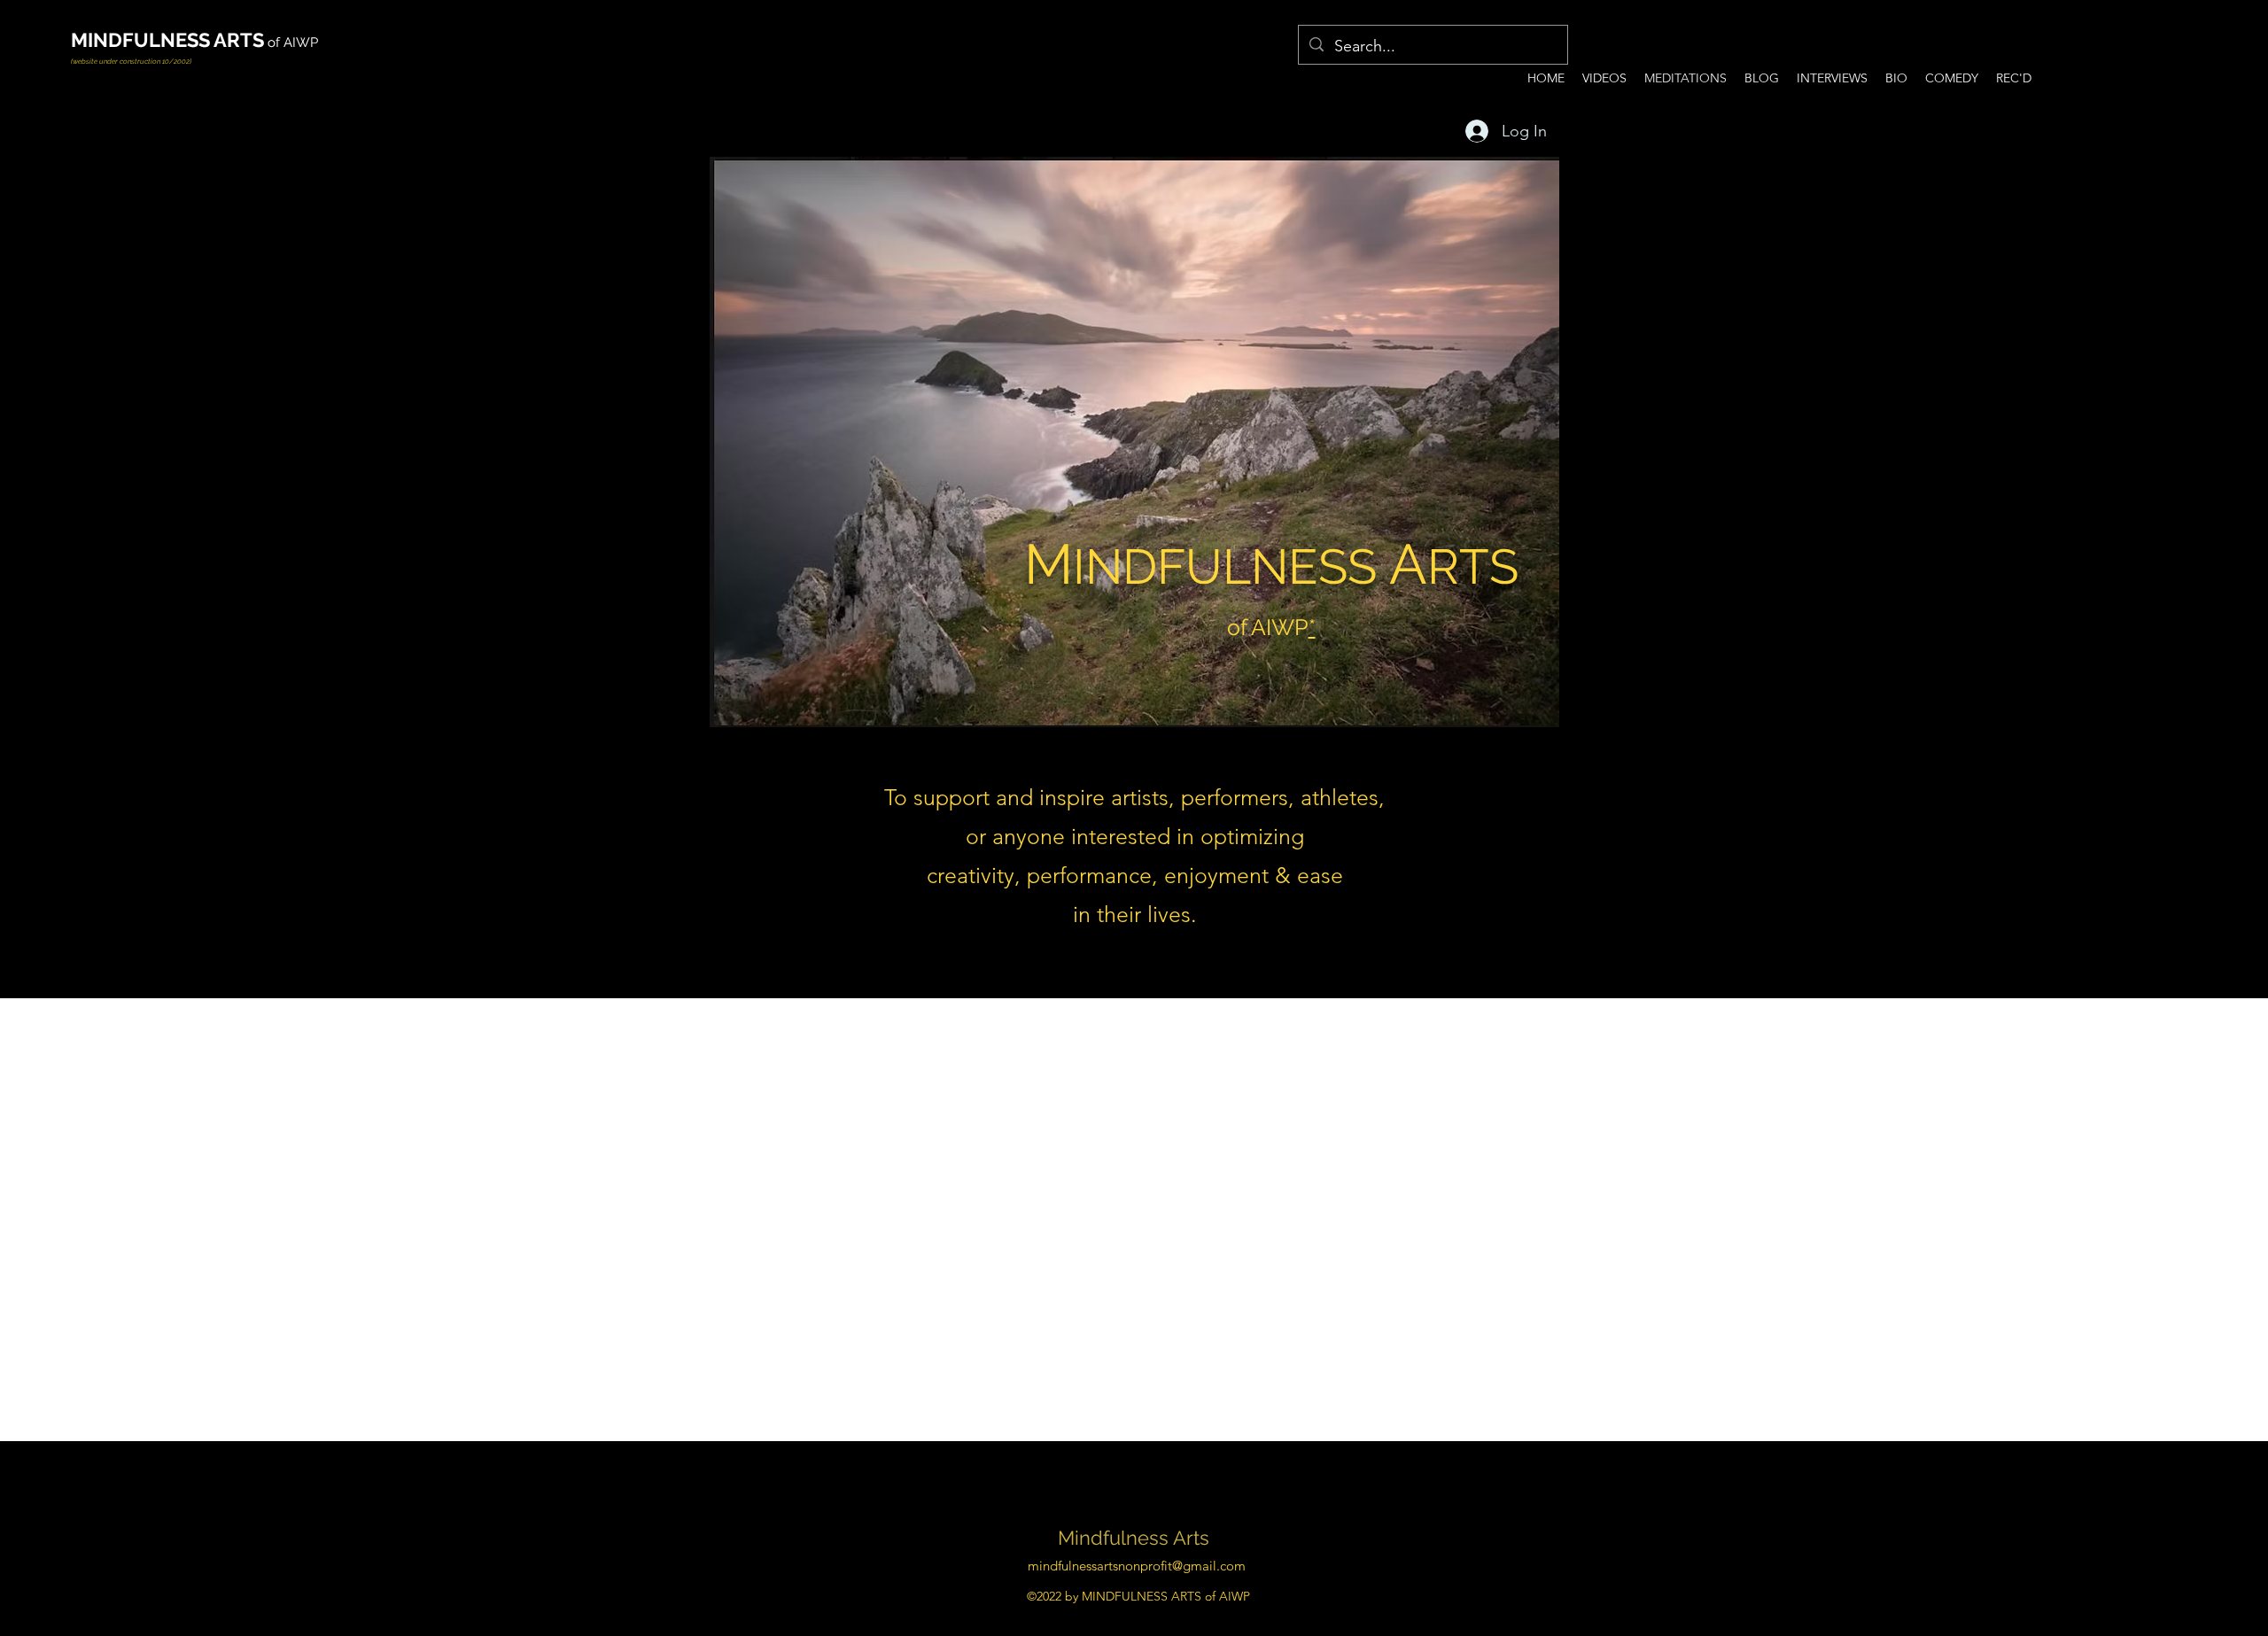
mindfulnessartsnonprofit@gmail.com (1137, 1566)
